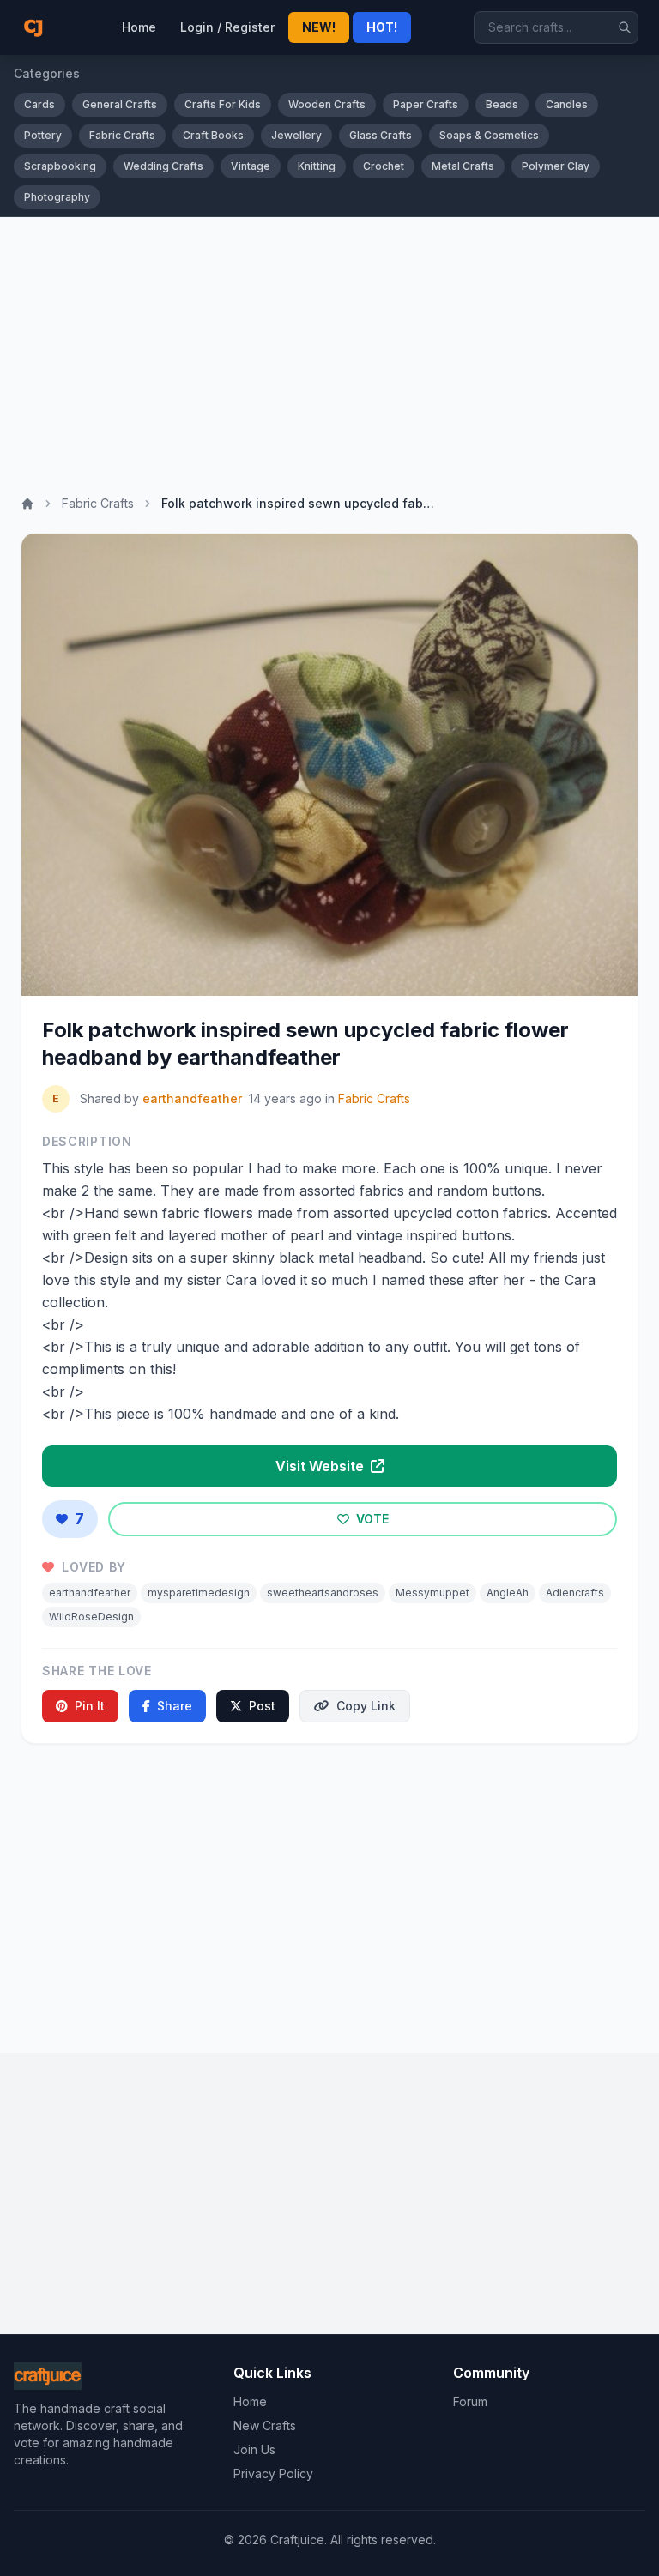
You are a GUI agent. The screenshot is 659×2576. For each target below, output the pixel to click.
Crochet (384, 166)
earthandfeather (192, 1098)
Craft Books (213, 135)
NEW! (319, 27)
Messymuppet (432, 1593)
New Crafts (265, 2425)
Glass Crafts (381, 135)
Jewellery (296, 135)
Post (262, 1706)
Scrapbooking (60, 166)
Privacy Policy (273, 2473)
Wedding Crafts (163, 166)
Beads (502, 104)
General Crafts (120, 104)
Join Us (254, 2449)
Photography (57, 197)
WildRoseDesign (91, 1617)
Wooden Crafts (327, 104)
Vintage (251, 166)
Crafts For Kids (223, 104)
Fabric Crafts (122, 135)
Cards (39, 104)
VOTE (371, 1519)
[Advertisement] (329, 346)
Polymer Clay (556, 166)
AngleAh (508, 1593)
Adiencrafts (575, 1593)
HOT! (382, 27)
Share (175, 1706)
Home (139, 27)
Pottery (43, 135)
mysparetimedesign (199, 1593)
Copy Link (366, 1706)
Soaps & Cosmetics (489, 135)
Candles (567, 104)
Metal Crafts (463, 166)
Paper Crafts (426, 104)
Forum (470, 2401)
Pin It (90, 1706)
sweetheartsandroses (323, 1593)
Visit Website (321, 1466)
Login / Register (227, 27)
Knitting (317, 166)
